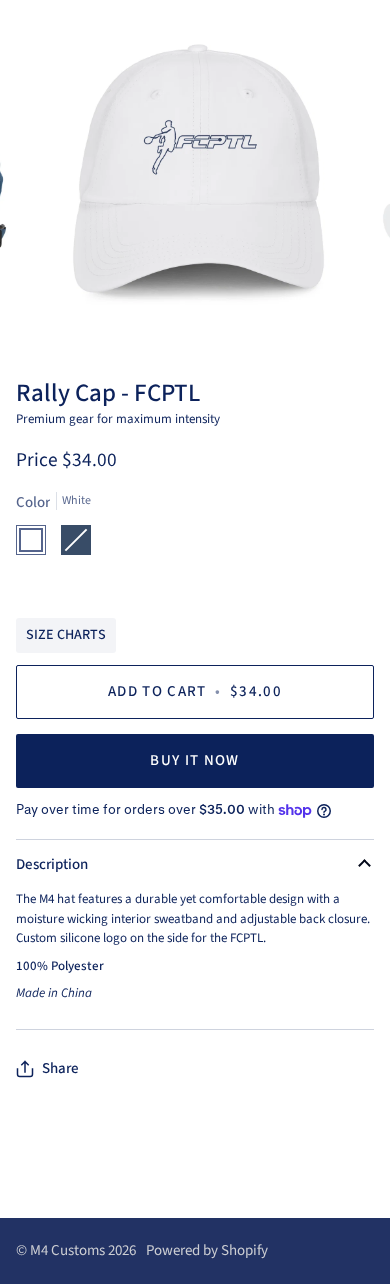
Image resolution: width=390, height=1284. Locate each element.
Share (60, 1068)
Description (52, 864)
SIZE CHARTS (66, 635)
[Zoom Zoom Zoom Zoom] (195, 180)
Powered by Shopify (207, 1250)
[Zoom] (66, 308)
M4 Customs (67, 1250)
